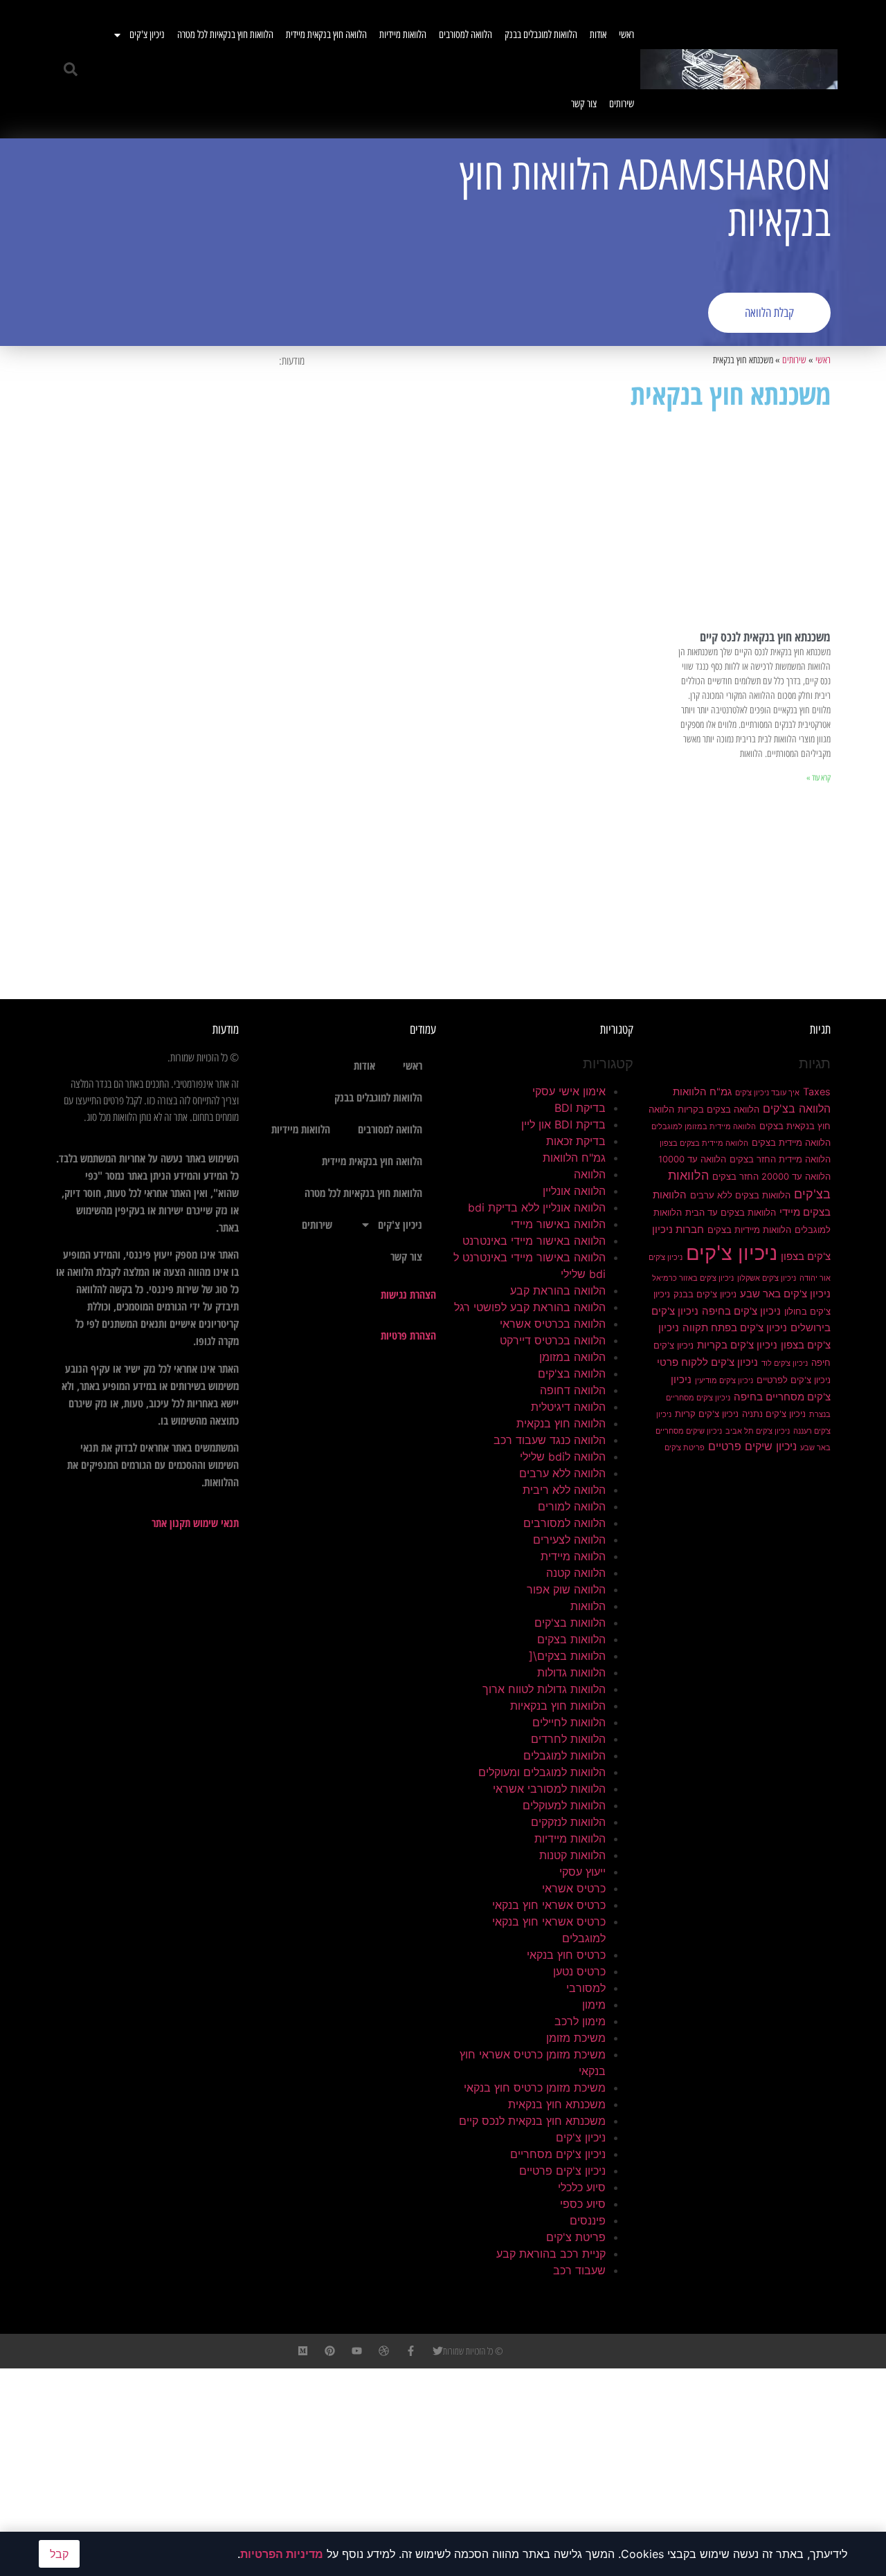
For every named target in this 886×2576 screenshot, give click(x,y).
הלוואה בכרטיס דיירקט (553, 1340)
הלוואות (588, 1606)
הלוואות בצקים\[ (567, 1656)
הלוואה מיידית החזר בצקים (780, 1159)
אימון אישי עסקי (569, 1091)
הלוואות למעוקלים (564, 1805)
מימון (594, 2004)
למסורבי (586, 1988)
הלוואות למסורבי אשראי (549, 1789)
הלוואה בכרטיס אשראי (553, 1324)
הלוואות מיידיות (403, 35)
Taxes (817, 1092)
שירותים (622, 104)
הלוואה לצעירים (569, 1540)
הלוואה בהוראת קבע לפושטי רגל (530, 1307)
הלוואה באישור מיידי (558, 1224)
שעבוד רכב (579, 2270)
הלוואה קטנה (576, 1573)
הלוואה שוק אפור (566, 1589)
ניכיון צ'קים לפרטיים (794, 1380)
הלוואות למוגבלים (564, 1755)
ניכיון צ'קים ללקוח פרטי (707, 1362)
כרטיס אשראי (574, 1888)
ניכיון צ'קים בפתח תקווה (735, 1328)
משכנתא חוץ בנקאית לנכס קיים (765, 637)
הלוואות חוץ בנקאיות (558, 1706)
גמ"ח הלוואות (702, 1092)
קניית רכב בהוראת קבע (551, 2254)
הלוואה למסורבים (465, 35)
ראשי (626, 35)
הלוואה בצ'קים (797, 1108)
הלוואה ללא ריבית (564, 1490)
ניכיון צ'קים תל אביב (758, 1431)
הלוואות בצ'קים (570, 1623)
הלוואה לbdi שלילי (563, 1456)
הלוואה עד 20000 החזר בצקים (771, 1176)
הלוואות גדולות (571, 1672)
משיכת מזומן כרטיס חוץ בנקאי (535, 2088)
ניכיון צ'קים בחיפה (741, 1311)
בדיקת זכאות (576, 1141)
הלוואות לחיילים (569, 1722)
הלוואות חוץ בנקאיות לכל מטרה (225, 35)
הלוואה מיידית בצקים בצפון (704, 1143)
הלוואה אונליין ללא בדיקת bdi (537, 1207)
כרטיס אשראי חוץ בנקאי (549, 1905)
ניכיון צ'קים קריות (707, 1414)
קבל (59, 2554)
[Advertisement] (246, 242)
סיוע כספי (583, 2204)
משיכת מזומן (576, 2038)
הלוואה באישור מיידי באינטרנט (534, 1241)
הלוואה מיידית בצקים (791, 1142)
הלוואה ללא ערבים (562, 1473)
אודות (598, 35)
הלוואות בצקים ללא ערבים (740, 1195)
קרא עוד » (819, 778)
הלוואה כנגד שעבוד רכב (550, 1440)
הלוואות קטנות (572, 1855)
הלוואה (590, 1174)
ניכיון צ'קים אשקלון (767, 1278)
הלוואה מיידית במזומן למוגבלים (704, 1127)
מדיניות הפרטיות (282, 2554)
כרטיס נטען (579, 1971)
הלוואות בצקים (571, 1639)
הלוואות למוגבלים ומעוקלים (542, 1772)
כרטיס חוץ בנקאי (566, 1955)
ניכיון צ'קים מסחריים (558, 2154)
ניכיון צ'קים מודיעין (724, 1381)
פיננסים (588, 2220)
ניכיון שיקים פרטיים (752, 1446)
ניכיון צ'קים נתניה (774, 1414)
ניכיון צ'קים (147, 35)
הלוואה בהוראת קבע (558, 1290)
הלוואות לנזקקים (568, 1822)
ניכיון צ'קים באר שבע (785, 1294)
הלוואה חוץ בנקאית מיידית (326, 35)
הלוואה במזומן (572, 1357)
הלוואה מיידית (573, 1556)
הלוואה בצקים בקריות (718, 1109)
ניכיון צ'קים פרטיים (562, 2171)
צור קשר (584, 104)
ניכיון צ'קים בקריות (737, 1345)
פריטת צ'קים (685, 1448)
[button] (71, 69)
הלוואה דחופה (573, 1390)
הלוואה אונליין (574, 1191)
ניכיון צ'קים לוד (785, 1363)
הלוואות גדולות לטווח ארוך (544, 1689)
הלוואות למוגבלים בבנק (541, 35)
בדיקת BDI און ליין (563, 1124)
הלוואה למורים (572, 1506)
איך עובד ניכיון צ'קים (767, 1093)
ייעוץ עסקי (582, 1872)
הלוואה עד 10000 (692, 1159)
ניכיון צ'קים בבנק (705, 1294)
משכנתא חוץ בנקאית (557, 2104)
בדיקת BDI (580, 1108)
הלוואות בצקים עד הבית (731, 1212)
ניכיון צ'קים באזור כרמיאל (693, 1278)
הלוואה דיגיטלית (568, 1407)
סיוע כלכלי (582, 2187)
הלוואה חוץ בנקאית (561, 1423)
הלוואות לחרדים (568, 1739)
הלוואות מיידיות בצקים (749, 1230)
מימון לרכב (580, 2021)
